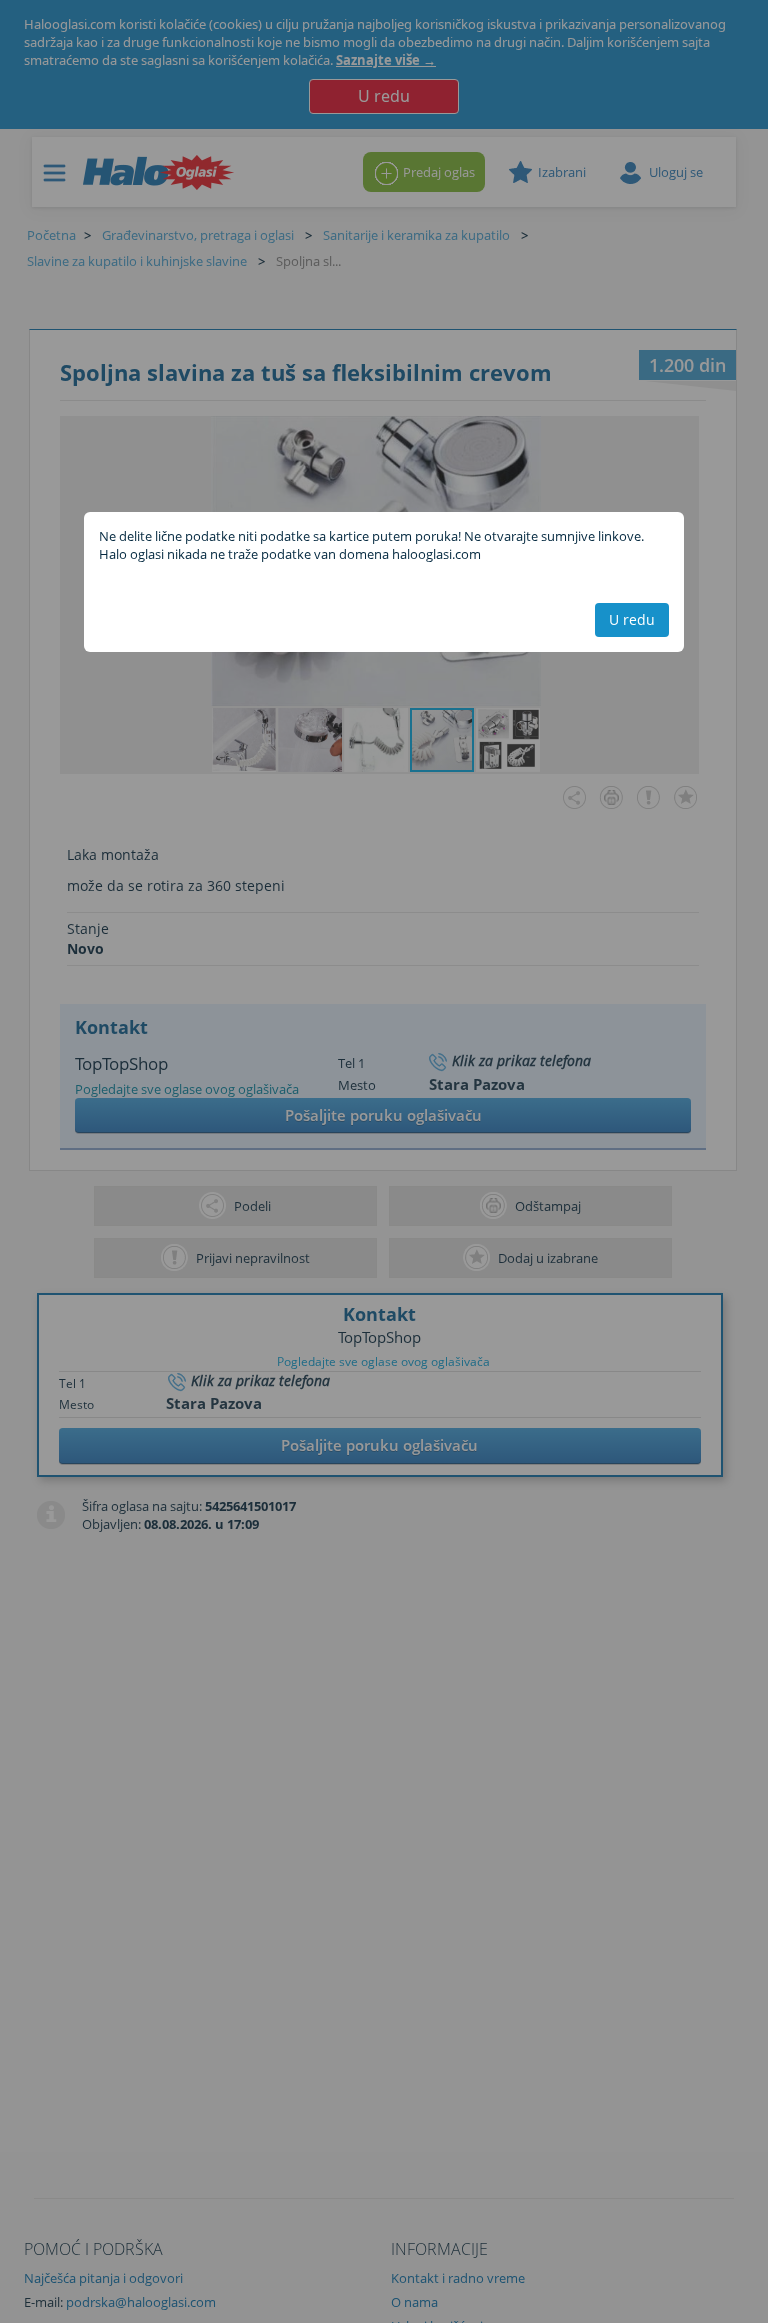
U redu (632, 619)
